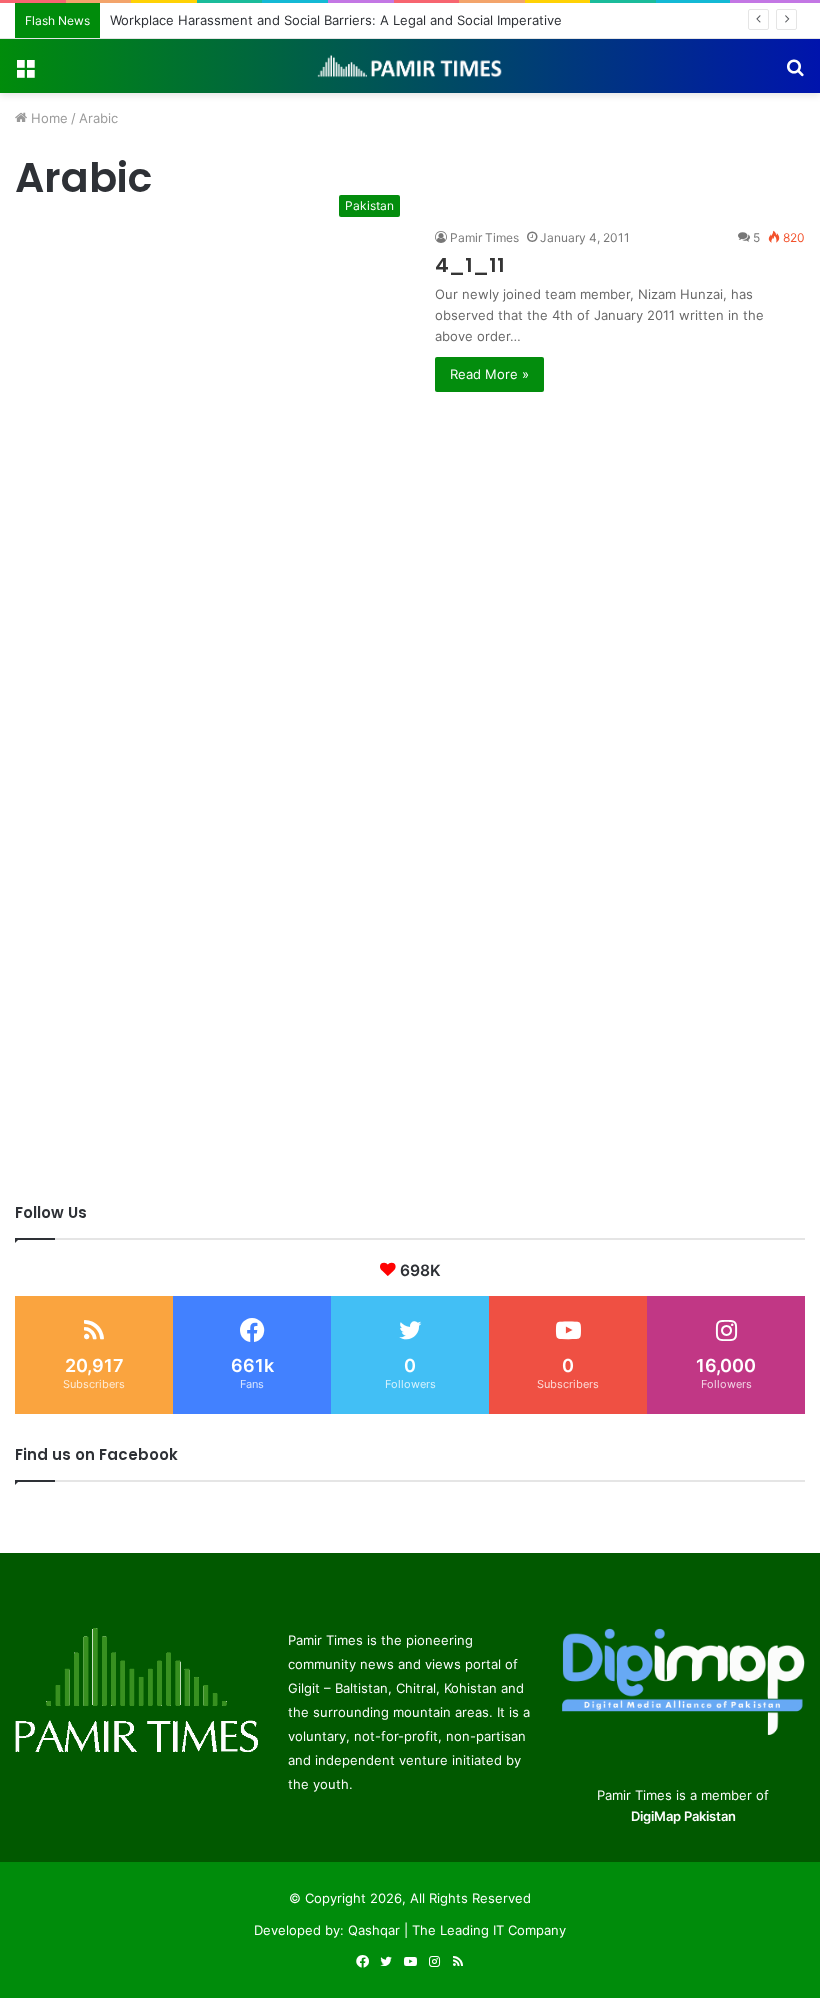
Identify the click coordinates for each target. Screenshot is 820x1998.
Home (47, 118)
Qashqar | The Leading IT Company (457, 1930)
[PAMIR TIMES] (410, 66)
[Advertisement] (410, 532)
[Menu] (25, 73)
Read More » (489, 374)
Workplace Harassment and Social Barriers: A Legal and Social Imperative (336, 20)
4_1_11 (470, 265)
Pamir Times (484, 237)
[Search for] (795, 73)
